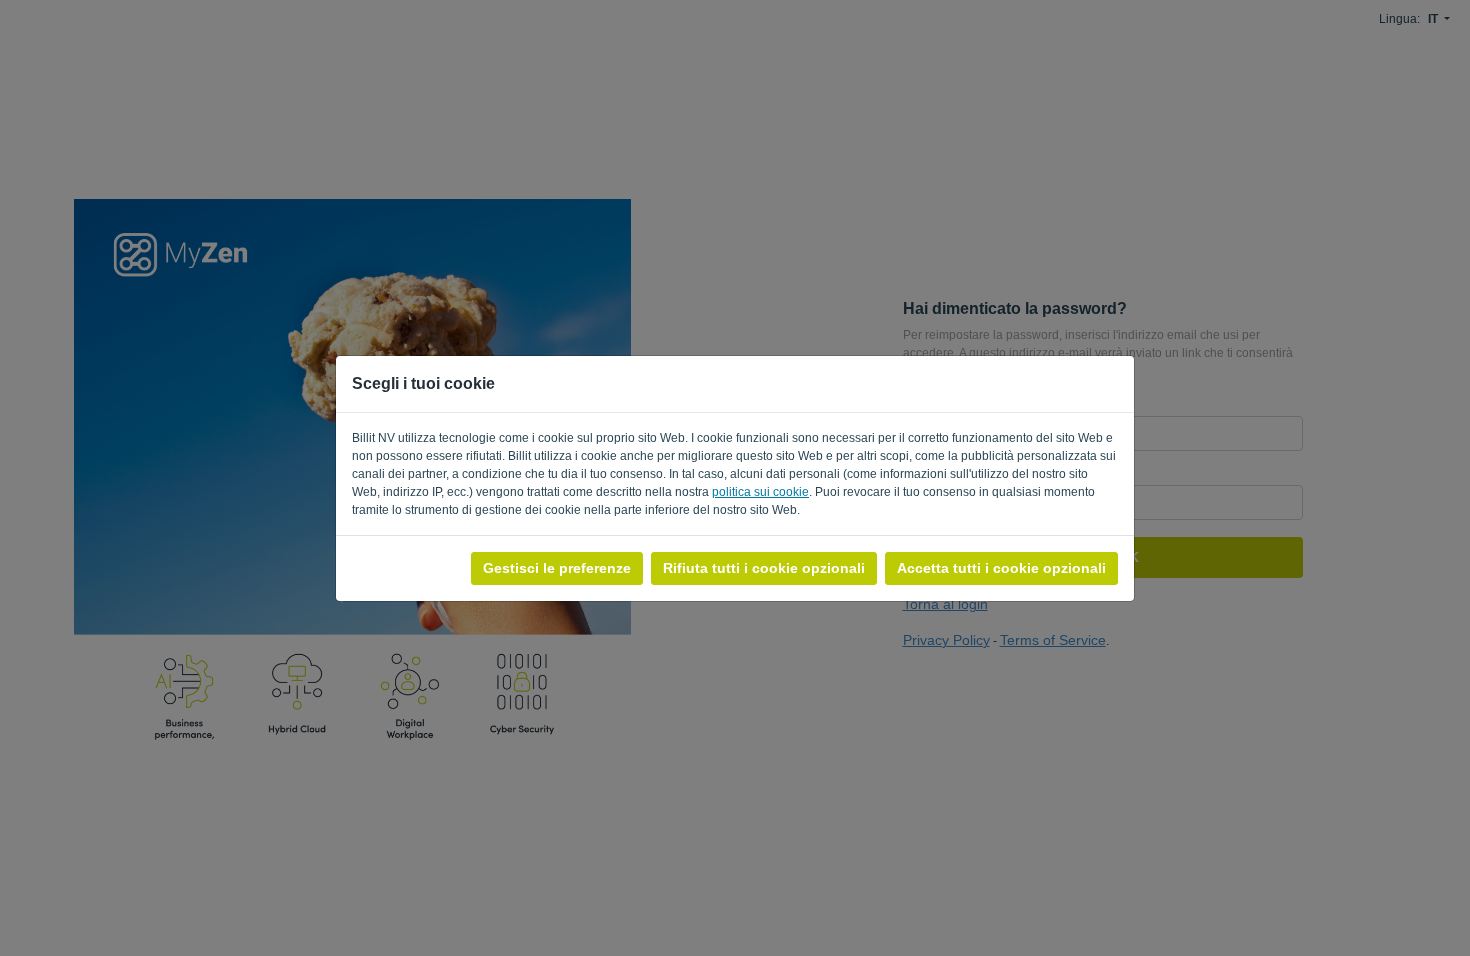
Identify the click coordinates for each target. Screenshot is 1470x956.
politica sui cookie (760, 492)
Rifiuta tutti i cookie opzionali (764, 568)
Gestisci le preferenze (557, 568)
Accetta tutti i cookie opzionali (1001, 568)
